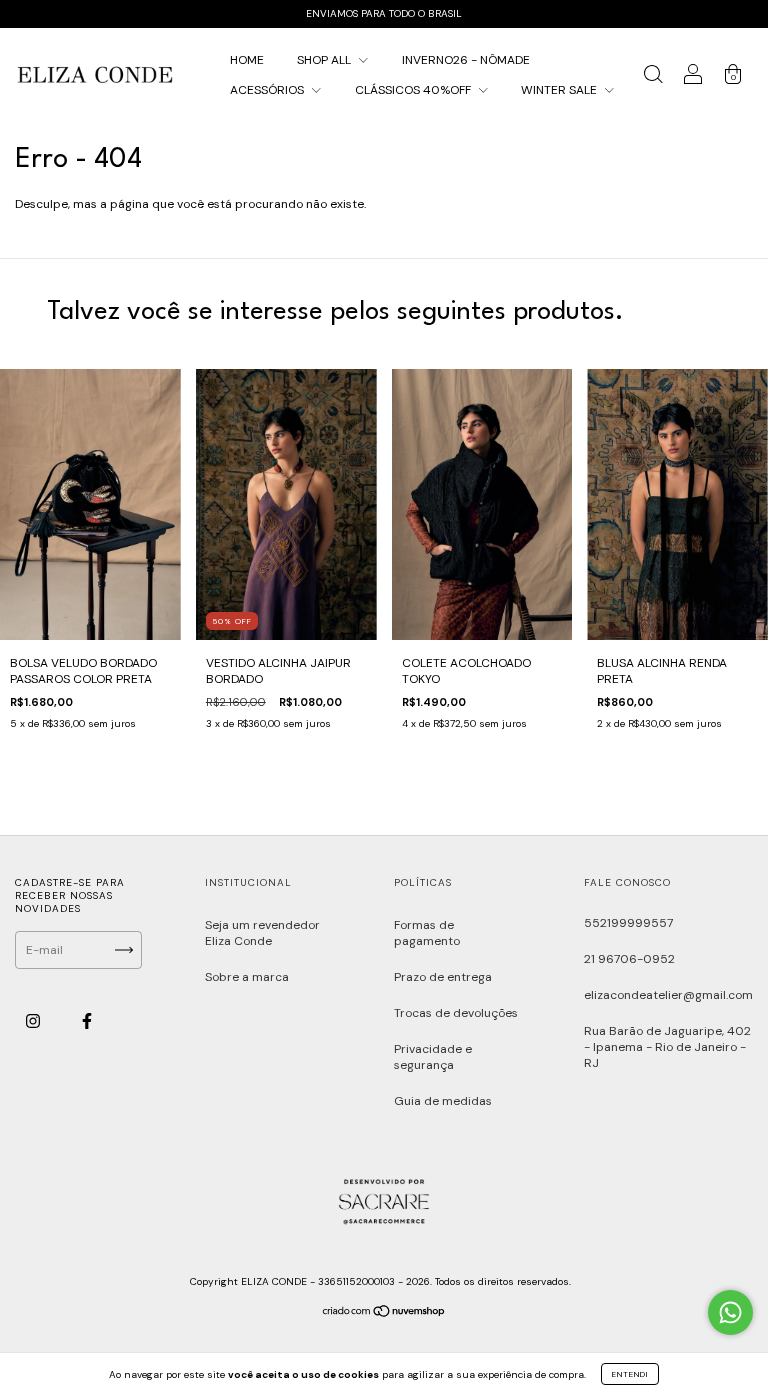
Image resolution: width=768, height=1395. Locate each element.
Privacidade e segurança (433, 1057)
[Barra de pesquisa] (653, 78)
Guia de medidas (443, 1101)
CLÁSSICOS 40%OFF (414, 90)
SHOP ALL (325, 60)
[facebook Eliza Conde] (87, 1022)
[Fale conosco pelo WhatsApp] (730, 1312)
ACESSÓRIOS (268, 90)
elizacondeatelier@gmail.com (668, 995)
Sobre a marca (247, 977)
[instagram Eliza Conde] (34, 1022)
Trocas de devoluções (456, 1013)
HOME (247, 60)
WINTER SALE (560, 90)
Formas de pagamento (427, 933)
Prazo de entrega (443, 977)
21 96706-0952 (629, 959)
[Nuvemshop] (384, 1314)
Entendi (630, 1374)
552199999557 (628, 923)
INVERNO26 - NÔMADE (466, 60)
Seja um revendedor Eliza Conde (262, 933)
